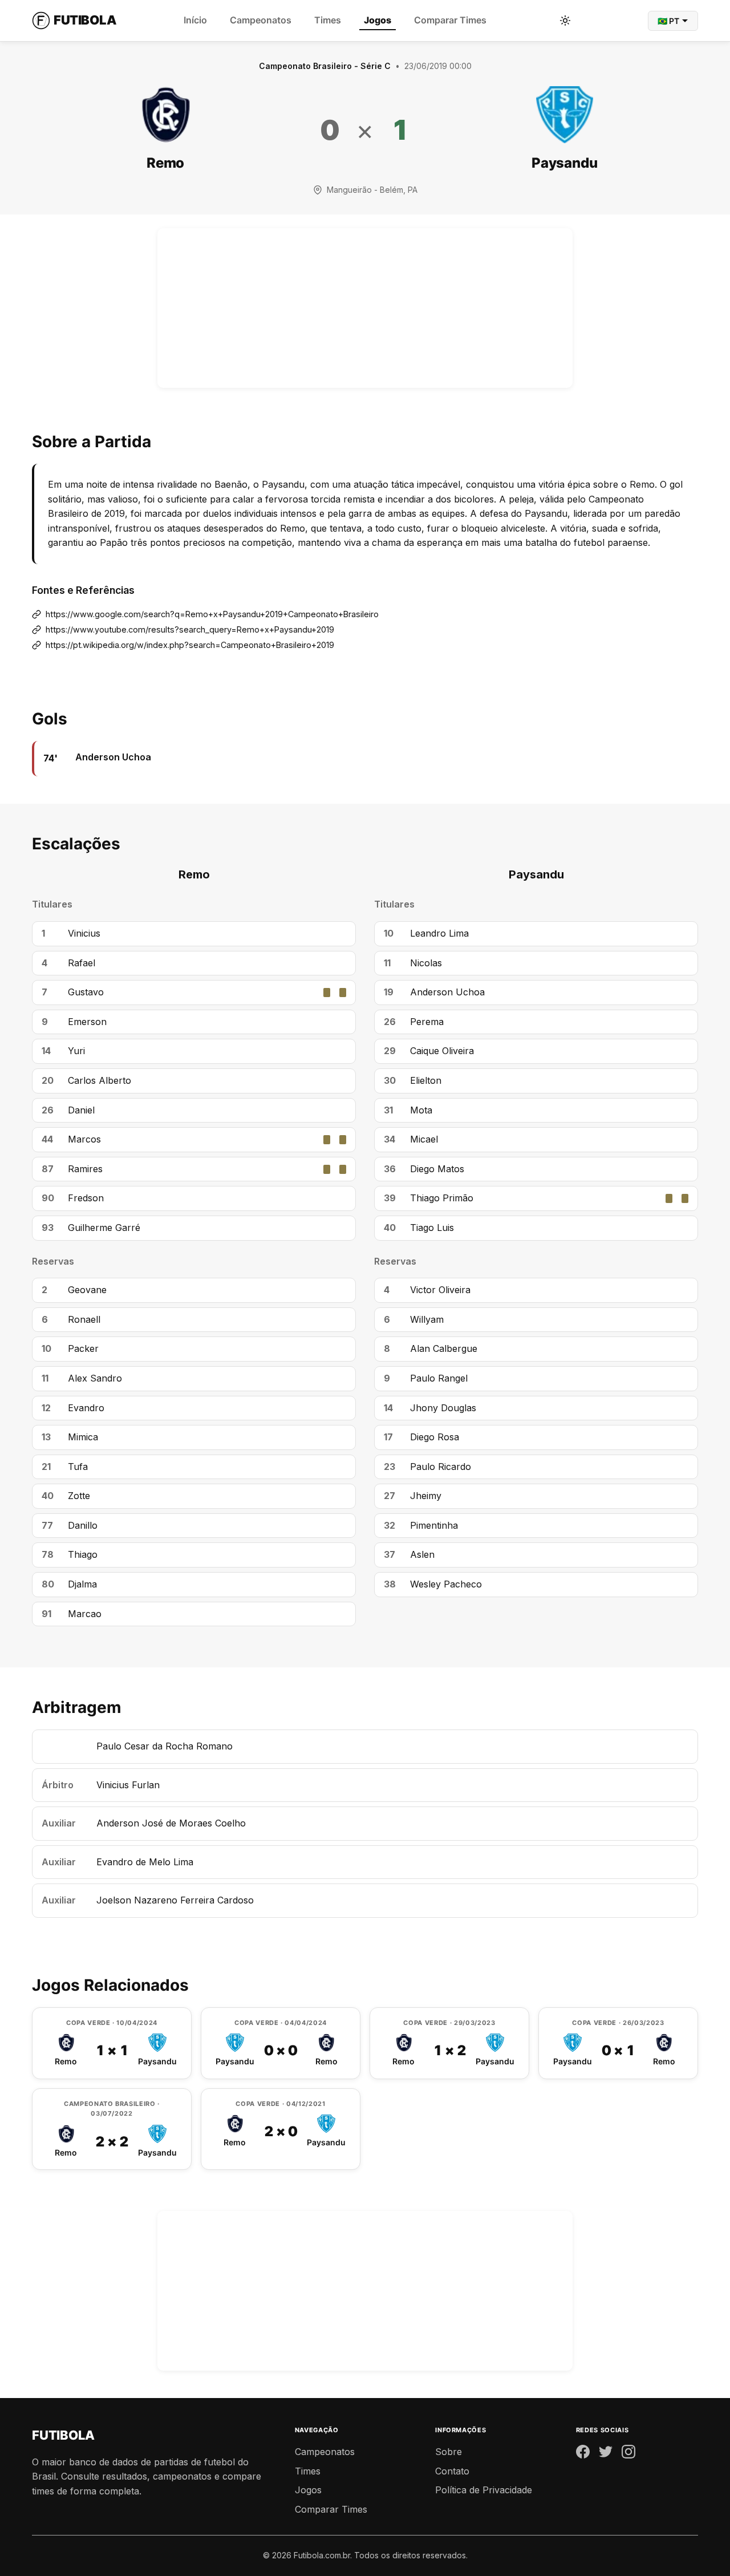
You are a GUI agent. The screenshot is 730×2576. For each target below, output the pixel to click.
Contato (452, 2471)
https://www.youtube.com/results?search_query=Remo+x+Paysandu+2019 (190, 629)
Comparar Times (450, 20)
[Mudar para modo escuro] (565, 21)
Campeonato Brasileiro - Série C (325, 66)
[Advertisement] (365, 308)
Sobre (449, 2452)
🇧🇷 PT (668, 21)
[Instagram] (628, 2454)
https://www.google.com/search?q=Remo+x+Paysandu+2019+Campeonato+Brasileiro (212, 614)
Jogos (378, 20)
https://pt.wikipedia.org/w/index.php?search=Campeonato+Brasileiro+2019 (190, 645)
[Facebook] (583, 2454)
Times (328, 20)
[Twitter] (606, 2454)
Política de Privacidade (484, 2490)
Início (195, 20)
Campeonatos (261, 20)
